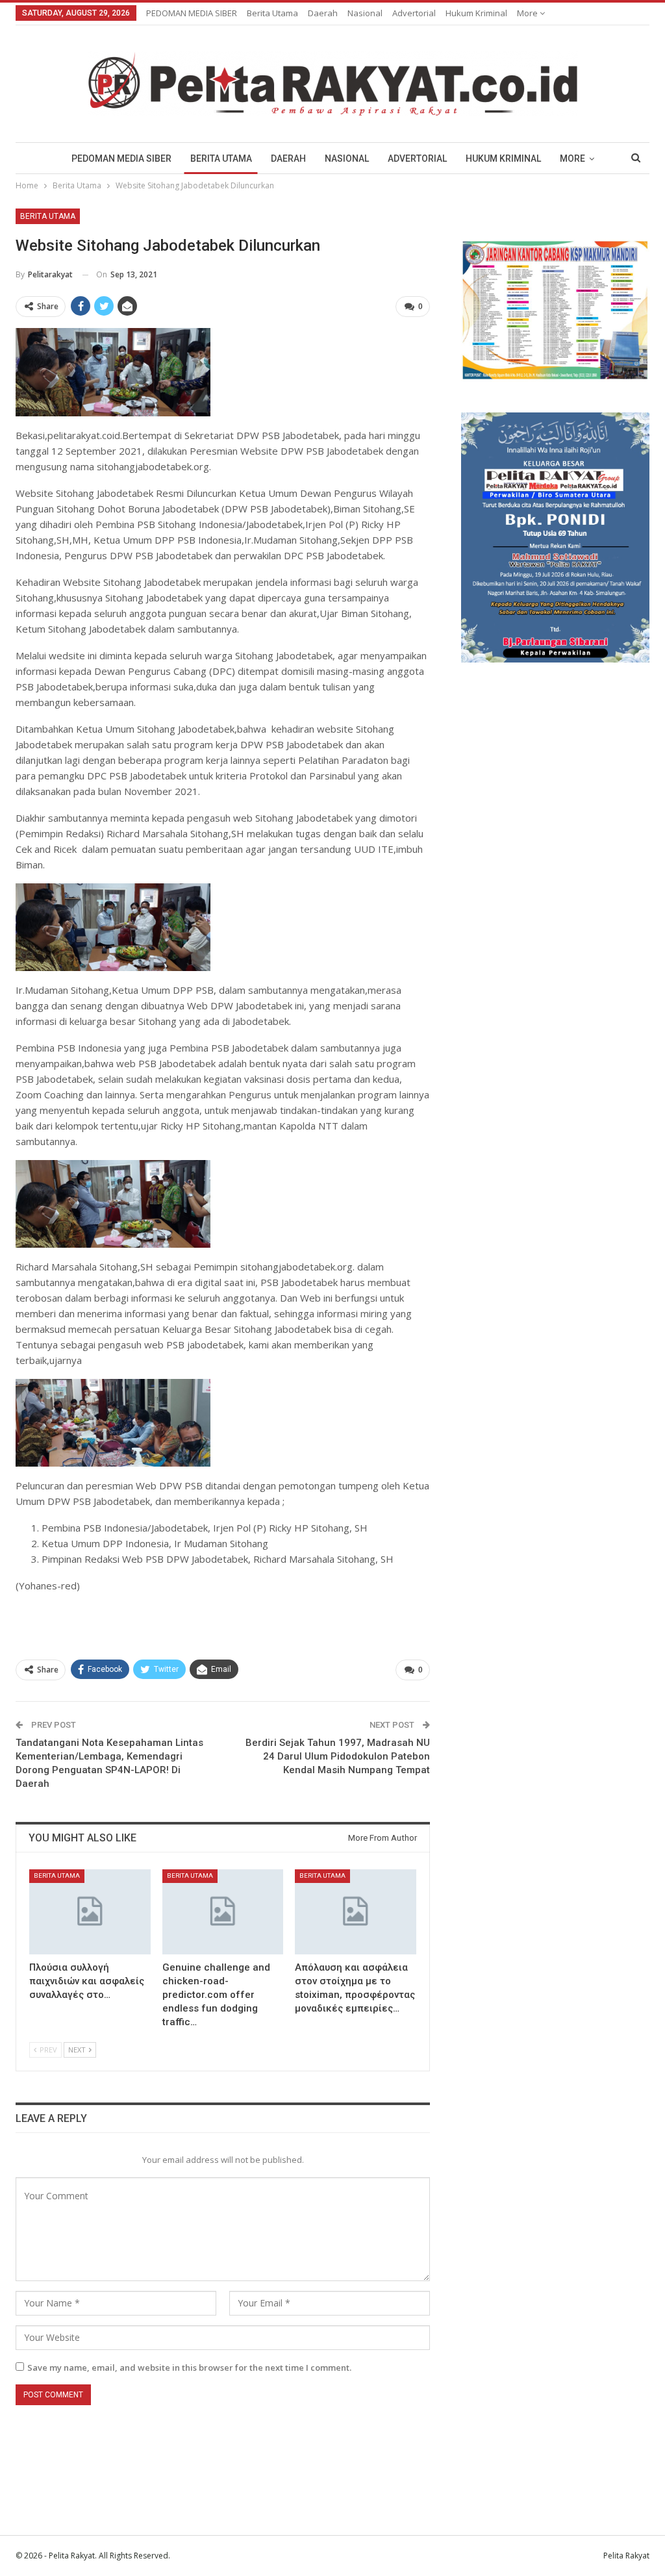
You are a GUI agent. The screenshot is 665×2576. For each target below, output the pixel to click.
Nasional (365, 13)
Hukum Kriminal (476, 13)
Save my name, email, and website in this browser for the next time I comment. (189, 2368)
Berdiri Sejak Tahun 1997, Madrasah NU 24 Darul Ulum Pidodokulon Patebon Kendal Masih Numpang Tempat (338, 1756)
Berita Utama (272, 13)
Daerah (323, 13)
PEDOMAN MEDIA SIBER (192, 13)
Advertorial (414, 13)
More (528, 13)
